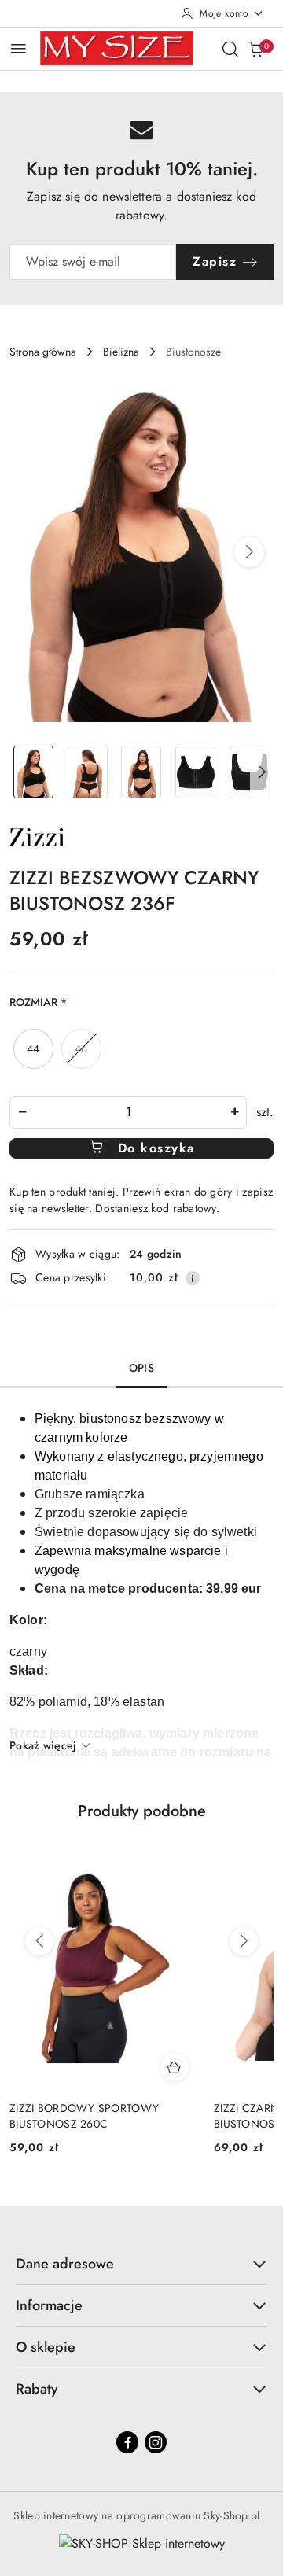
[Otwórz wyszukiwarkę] (230, 49)
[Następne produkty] (244, 1941)
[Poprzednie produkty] (39, 1941)
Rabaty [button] (37, 2389)
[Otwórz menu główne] (18, 48)
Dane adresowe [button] (65, 2264)
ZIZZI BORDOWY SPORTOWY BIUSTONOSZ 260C (84, 2116)
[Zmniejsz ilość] (22, 1113)
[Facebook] (127, 2442)
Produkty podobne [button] (142, 1811)
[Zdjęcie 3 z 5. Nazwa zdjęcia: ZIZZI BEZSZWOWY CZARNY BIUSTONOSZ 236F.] (142, 772)
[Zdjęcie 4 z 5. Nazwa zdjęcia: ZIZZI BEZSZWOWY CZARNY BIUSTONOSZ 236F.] (195, 772)
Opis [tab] (141, 1368)
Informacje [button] (49, 2305)
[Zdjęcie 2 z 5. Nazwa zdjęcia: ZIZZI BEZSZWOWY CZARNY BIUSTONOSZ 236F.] (88, 772)
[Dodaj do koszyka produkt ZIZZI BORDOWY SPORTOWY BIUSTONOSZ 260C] (175, 2067)
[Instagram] (156, 2442)
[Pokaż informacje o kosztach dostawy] (193, 1278)
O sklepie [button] (46, 2347)
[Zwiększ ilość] (234, 1113)
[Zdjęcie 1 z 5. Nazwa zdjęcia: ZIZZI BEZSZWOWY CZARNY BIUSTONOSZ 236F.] (33, 772)
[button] (249, 552)
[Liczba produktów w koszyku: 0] (255, 49)
